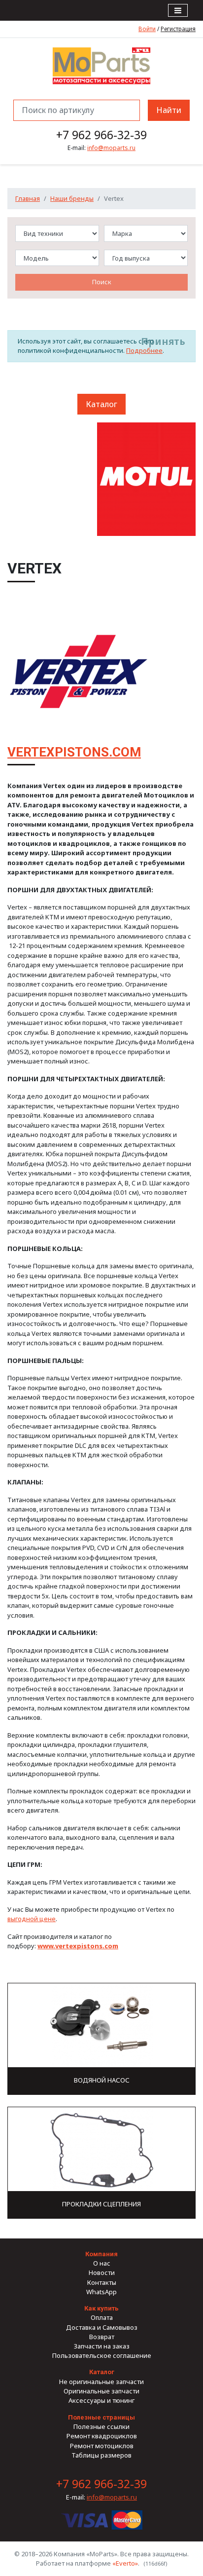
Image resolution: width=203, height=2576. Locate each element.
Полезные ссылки (101, 2426)
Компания (101, 2254)
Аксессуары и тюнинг (101, 2400)
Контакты (102, 2282)
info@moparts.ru (111, 148)
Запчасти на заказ (102, 2346)
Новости (102, 2273)
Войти (147, 29)
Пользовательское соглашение (102, 2355)
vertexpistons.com (74, 752)
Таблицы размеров (101, 2455)
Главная (28, 198)
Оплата (102, 2317)
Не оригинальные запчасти (101, 2382)
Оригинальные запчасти (101, 2391)
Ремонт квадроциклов (102, 2436)
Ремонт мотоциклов (102, 2446)
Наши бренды (72, 198)
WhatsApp (101, 2292)
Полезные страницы (101, 2417)
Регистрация (178, 29)
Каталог (101, 404)
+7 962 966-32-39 (101, 135)
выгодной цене (32, 1919)
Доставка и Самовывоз (102, 2327)
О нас (102, 2263)
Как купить (101, 2308)
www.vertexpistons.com (78, 1946)
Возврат (102, 2337)
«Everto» (125, 2563)
